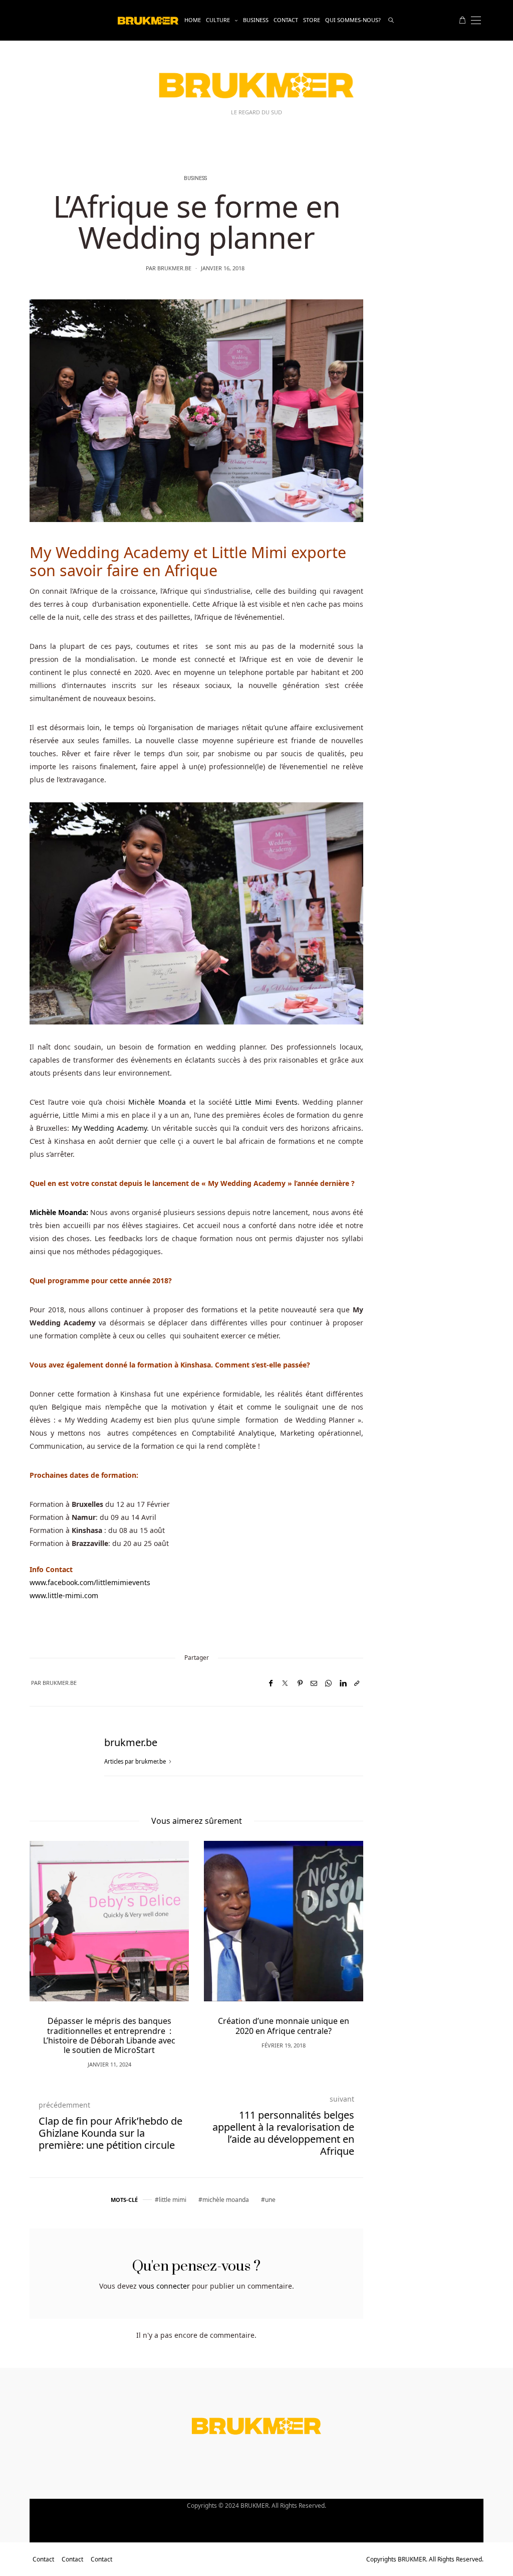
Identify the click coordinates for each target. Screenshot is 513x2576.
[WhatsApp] (328, 1683)
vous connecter (164, 2286)
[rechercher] (391, 20)
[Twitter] (285, 1683)
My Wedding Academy (109, 1128)
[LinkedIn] (343, 1683)
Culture (218, 20)
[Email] (314, 1683)
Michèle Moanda (157, 1102)
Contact (286, 20)
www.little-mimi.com (64, 1595)
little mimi (173, 2200)
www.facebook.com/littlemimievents (90, 1582)
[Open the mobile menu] (476, 20)
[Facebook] (271, 1683)
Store (312, 20)
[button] (52, 1939)
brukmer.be (174, 268)
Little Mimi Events (266, 1102)
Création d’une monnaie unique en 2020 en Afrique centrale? (284, 2026)
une (270, 2200)
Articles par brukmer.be (136, 1761)
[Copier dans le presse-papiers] (357, 1683)
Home (193, 20)
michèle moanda (226, 2200)
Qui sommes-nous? (353, 20)
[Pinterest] (300, 1683)
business (256, 20)
